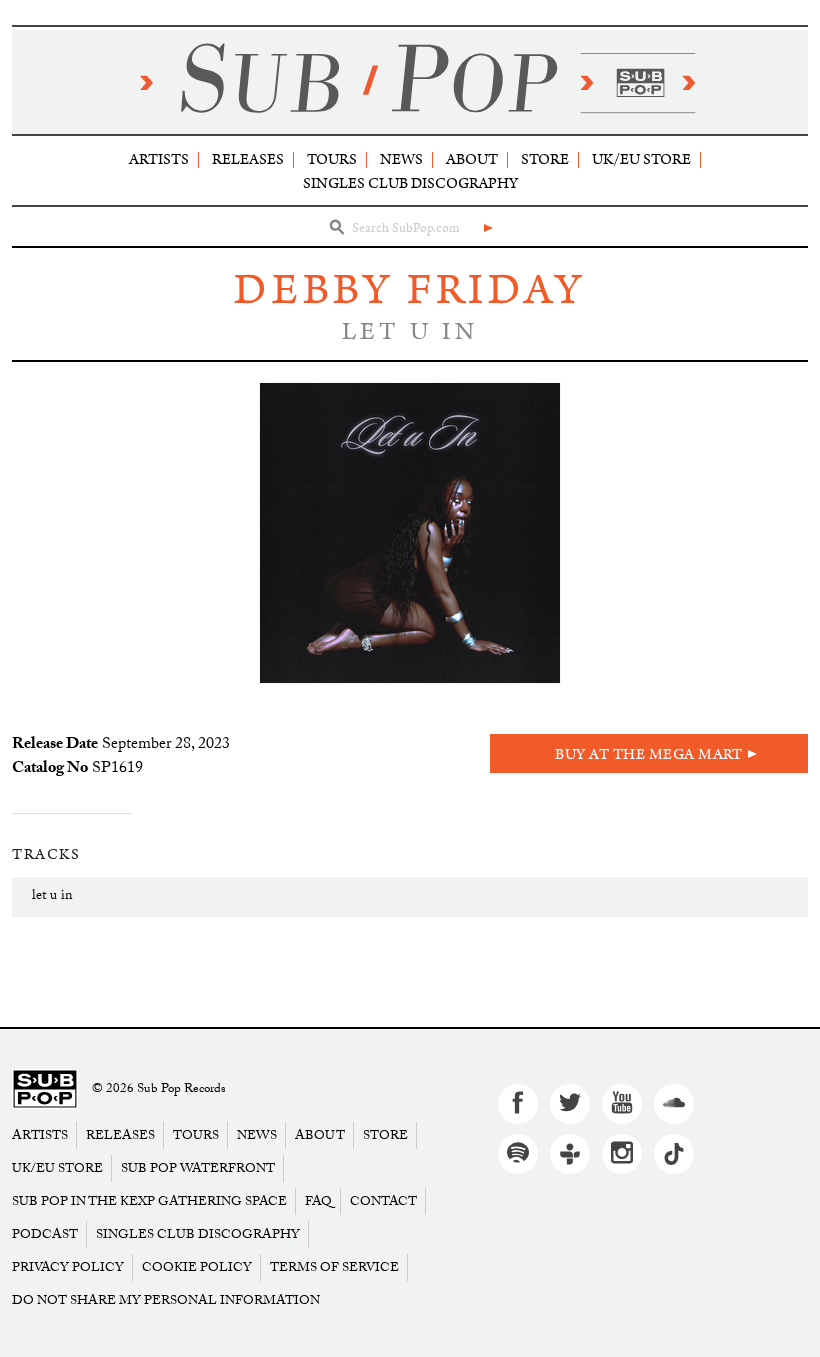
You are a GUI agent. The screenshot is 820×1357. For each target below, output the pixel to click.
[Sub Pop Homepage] (45, 1089)
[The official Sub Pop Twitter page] (570, 1104)
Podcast (45, 1234)
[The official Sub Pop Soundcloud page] (674, 1104)
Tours (332, 159)
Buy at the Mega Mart (649, 754)
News (401, 159)
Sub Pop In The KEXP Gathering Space (149, 1201)
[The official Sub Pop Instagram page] (622, 1154)
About (472, 159)
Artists (159, 159)
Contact (383, 1201)
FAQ (318, 1201)
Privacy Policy (68, 1267)
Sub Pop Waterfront (198, 1168)
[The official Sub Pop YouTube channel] (622, 1104)
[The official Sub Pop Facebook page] (518, 1104)
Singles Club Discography (410, 183)
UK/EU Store (641, 159)
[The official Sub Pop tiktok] (674, 1154)
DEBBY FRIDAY (409, 290)
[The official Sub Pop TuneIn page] (570, 1154)
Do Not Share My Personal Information (166, 1300)
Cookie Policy (197, 1267)
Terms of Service (334, 1267)
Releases (248, 159)
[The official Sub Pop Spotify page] (518, 1154)
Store (545, 159)
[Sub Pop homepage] (410, 82)
